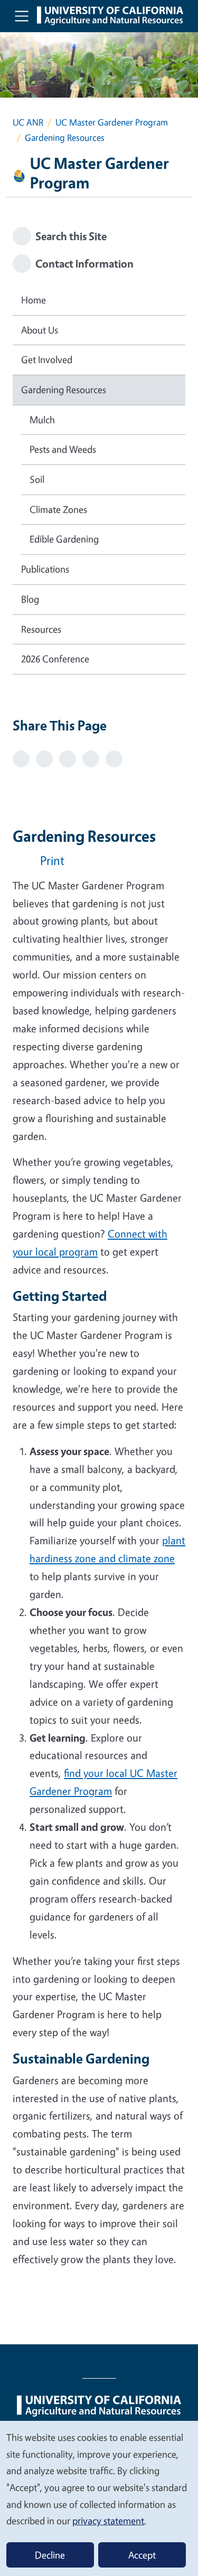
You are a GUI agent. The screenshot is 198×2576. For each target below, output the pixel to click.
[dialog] (99, 2498)
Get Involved (47, 359)
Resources (41, 629)
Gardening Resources (64, 389)
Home (34, 300)
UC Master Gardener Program (112, 122)
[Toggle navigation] (22, 16)
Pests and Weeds (63, 449)
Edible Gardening (64, 539)
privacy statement (108, 2521)
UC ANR (28, 122)
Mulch (42, 420)
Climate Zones (58, 509)
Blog (30, 599)
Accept (142, 2555)
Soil (37, 479)
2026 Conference (55, 659)
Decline (50, 2555)
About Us (40, 330)
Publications (45, 569)
